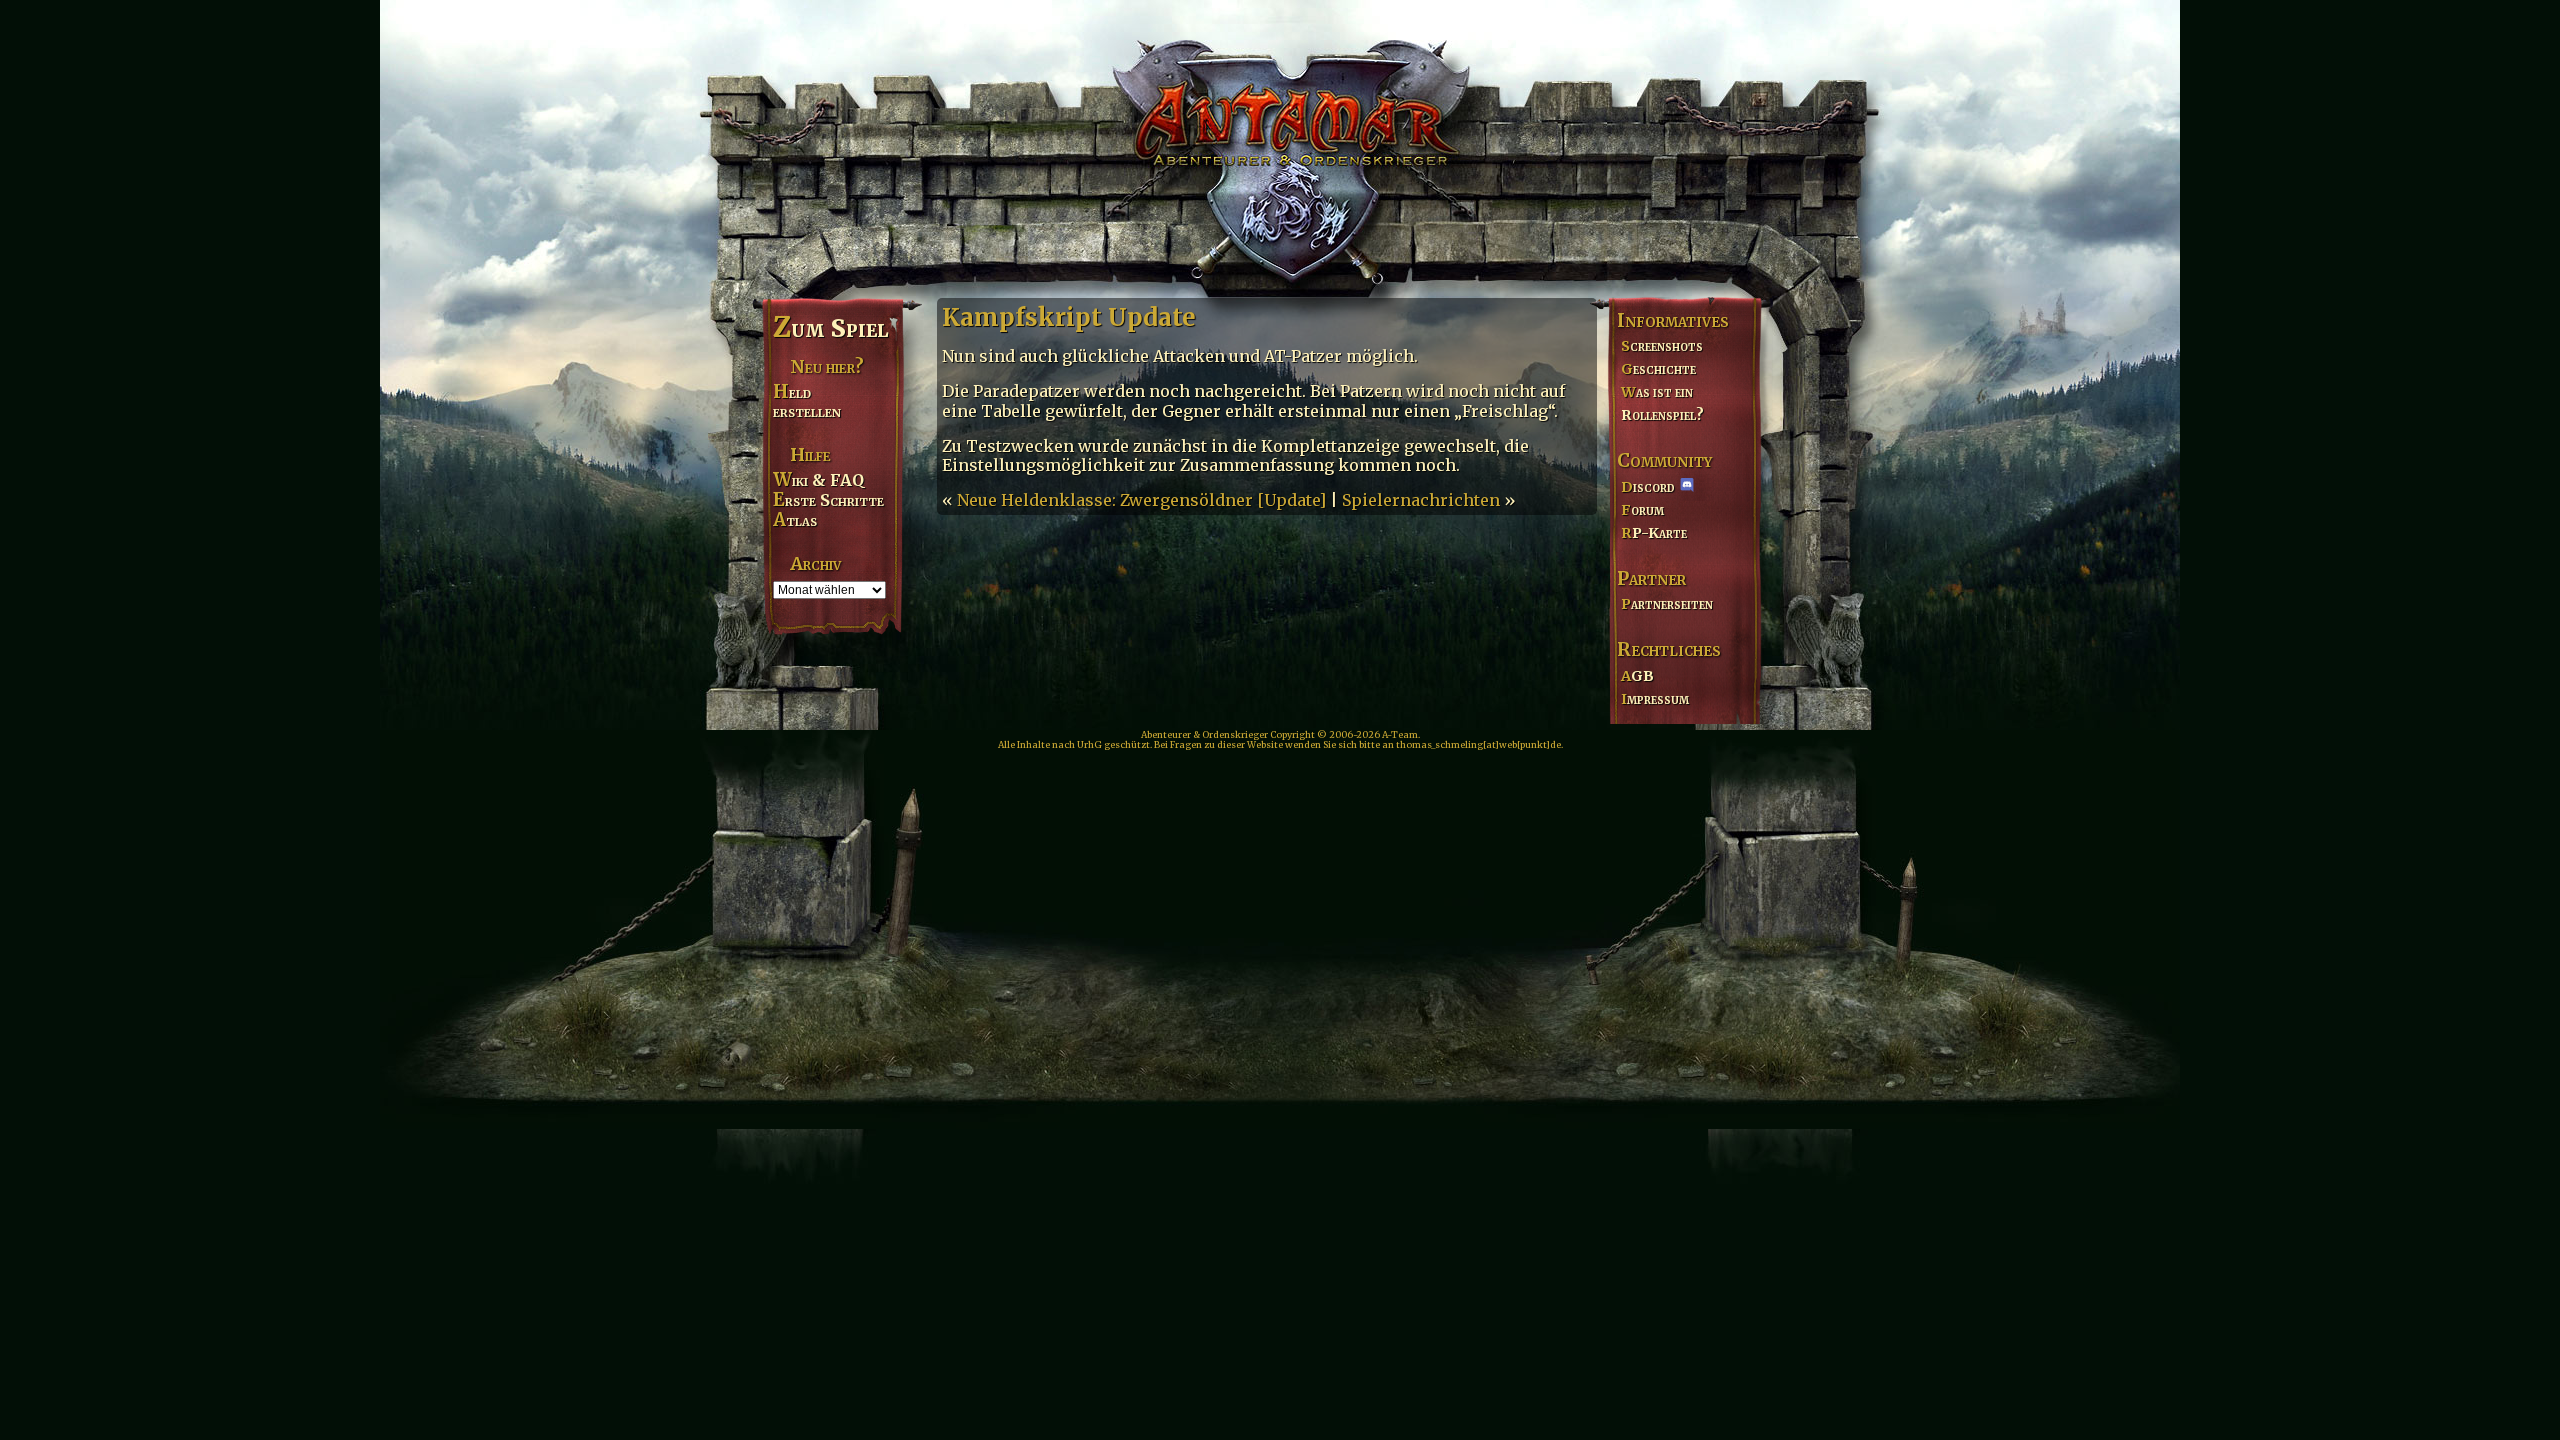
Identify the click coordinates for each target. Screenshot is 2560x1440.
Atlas (795, 520)
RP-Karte (1654, 533)
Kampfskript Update (1069, 317)
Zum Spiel (830, 328)
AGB (1637, 676)
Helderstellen (807, 401)
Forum (1642, 510)
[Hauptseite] (1280, 146)
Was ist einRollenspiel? (1662, 403)
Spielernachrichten (1421, 500)
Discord (1648, 487)
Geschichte (1658, 369)
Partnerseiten (1667, 604)
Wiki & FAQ (818, 480)
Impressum (1655, 699)
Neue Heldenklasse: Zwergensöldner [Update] (1141, 500)
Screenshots (1662, 346)
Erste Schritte (828, 500)
